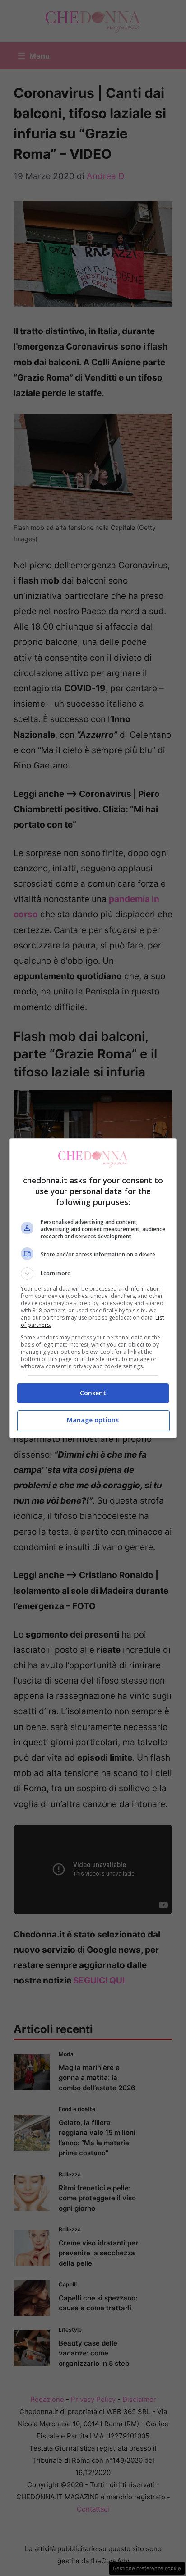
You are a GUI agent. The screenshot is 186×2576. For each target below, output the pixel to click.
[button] (93, 1274)
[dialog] (93, 1288)
